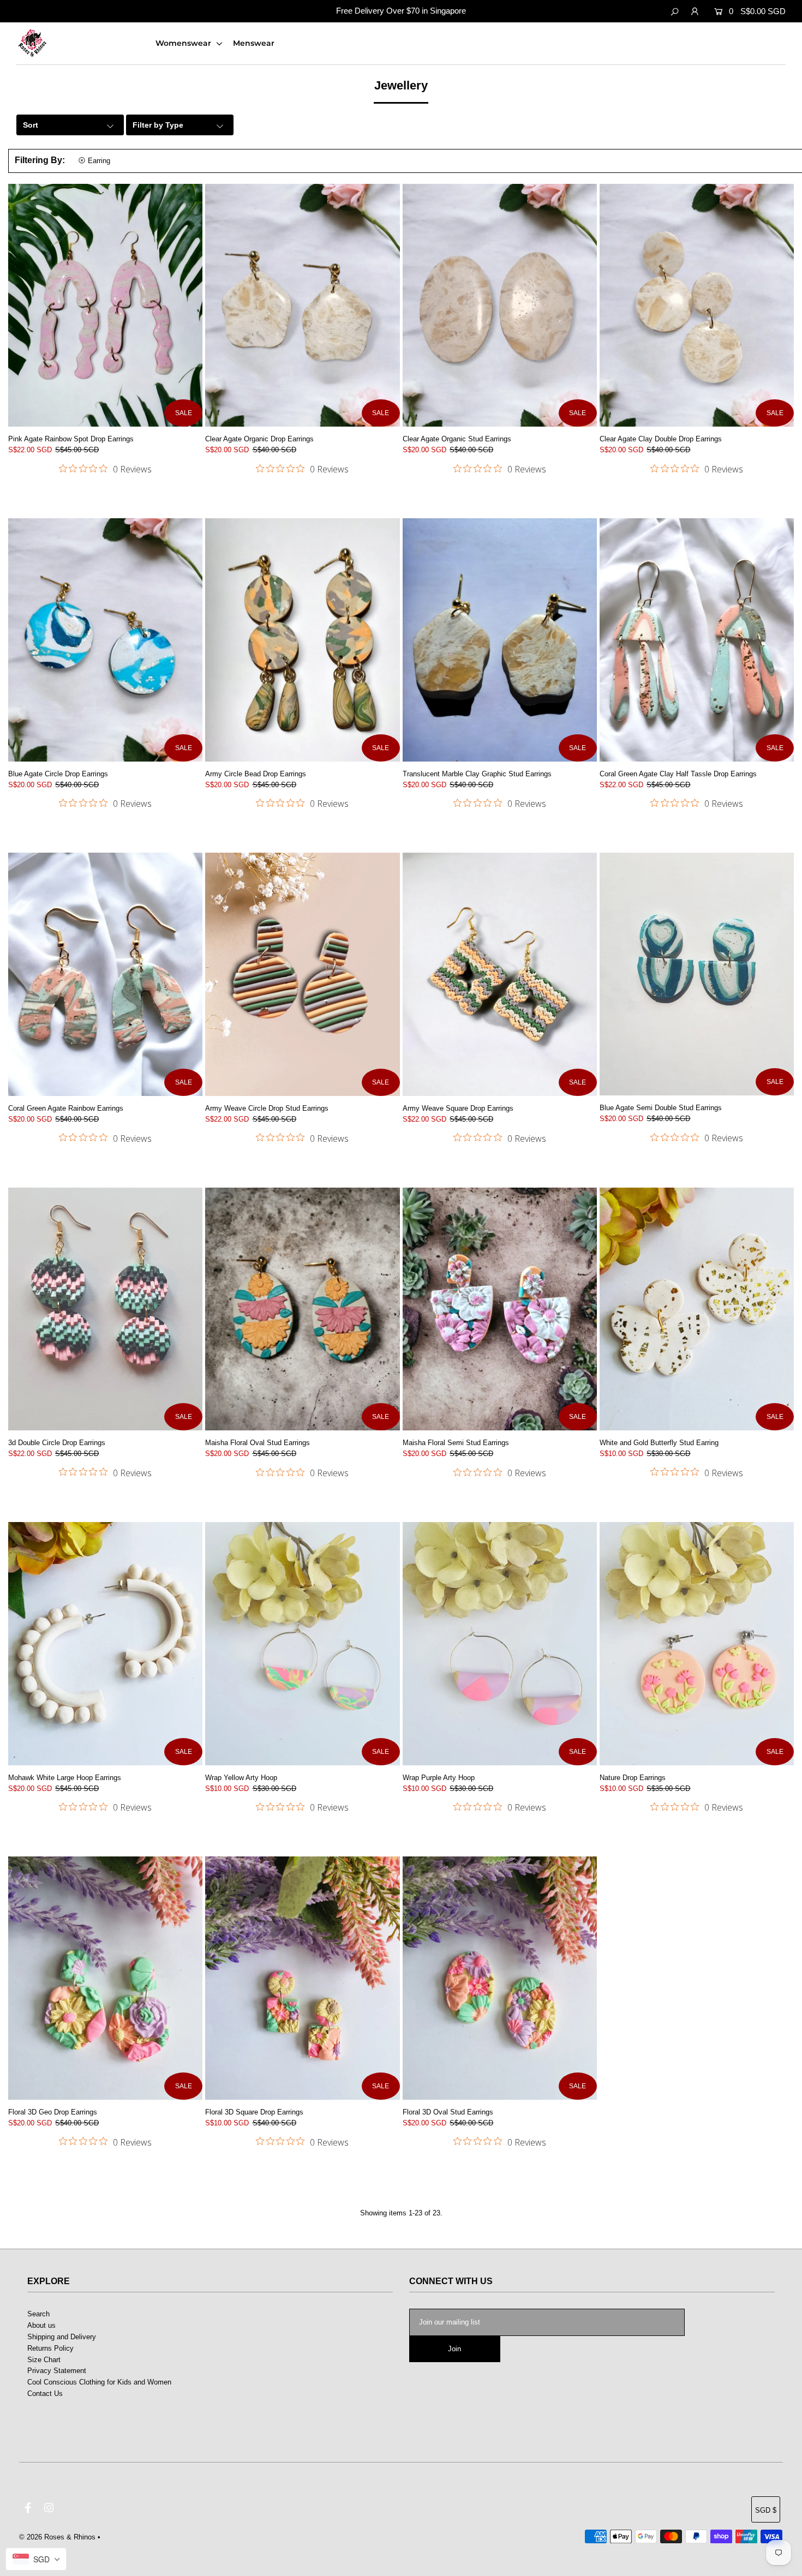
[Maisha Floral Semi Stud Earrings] (500, 1309)
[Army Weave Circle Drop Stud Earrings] (302, 974)
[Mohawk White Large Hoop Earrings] (105, 1643)
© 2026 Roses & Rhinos (57, 2537)
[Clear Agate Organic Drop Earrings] (302, 305)
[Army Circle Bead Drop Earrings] (302, 640)
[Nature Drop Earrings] (697, 1644)
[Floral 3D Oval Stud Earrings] (500, 1978)
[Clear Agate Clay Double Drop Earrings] (697, 305)
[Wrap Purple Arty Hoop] (500, 1643)
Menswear (254, 43)
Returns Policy (50, 2348)
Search (38, 2314)
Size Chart (44, 2360)
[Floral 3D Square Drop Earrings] (302, 1978)
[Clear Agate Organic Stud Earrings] (500, 305)
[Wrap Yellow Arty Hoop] (302, 1643)
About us (41, 2325)
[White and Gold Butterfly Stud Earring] (697, 1309)
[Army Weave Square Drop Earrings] (500, 974)
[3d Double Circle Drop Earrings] (105, 1309)
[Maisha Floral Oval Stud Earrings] (302, 1309)
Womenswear (184, 43)
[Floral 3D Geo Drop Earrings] (105, 1978)
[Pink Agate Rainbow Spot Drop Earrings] (105, 305)
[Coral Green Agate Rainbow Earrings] (105, 974)
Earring (99, 161)
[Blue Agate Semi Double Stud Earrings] (697, 974)
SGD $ (766, 2510)
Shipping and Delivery (62, 2337)
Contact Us (45, 2394)
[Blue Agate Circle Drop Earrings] (105, 640)
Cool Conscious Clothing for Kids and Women (99, 2382)
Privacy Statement (57, 2371)
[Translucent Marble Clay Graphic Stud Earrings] (500, 640)
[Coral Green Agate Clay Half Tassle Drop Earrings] (697, 640)
